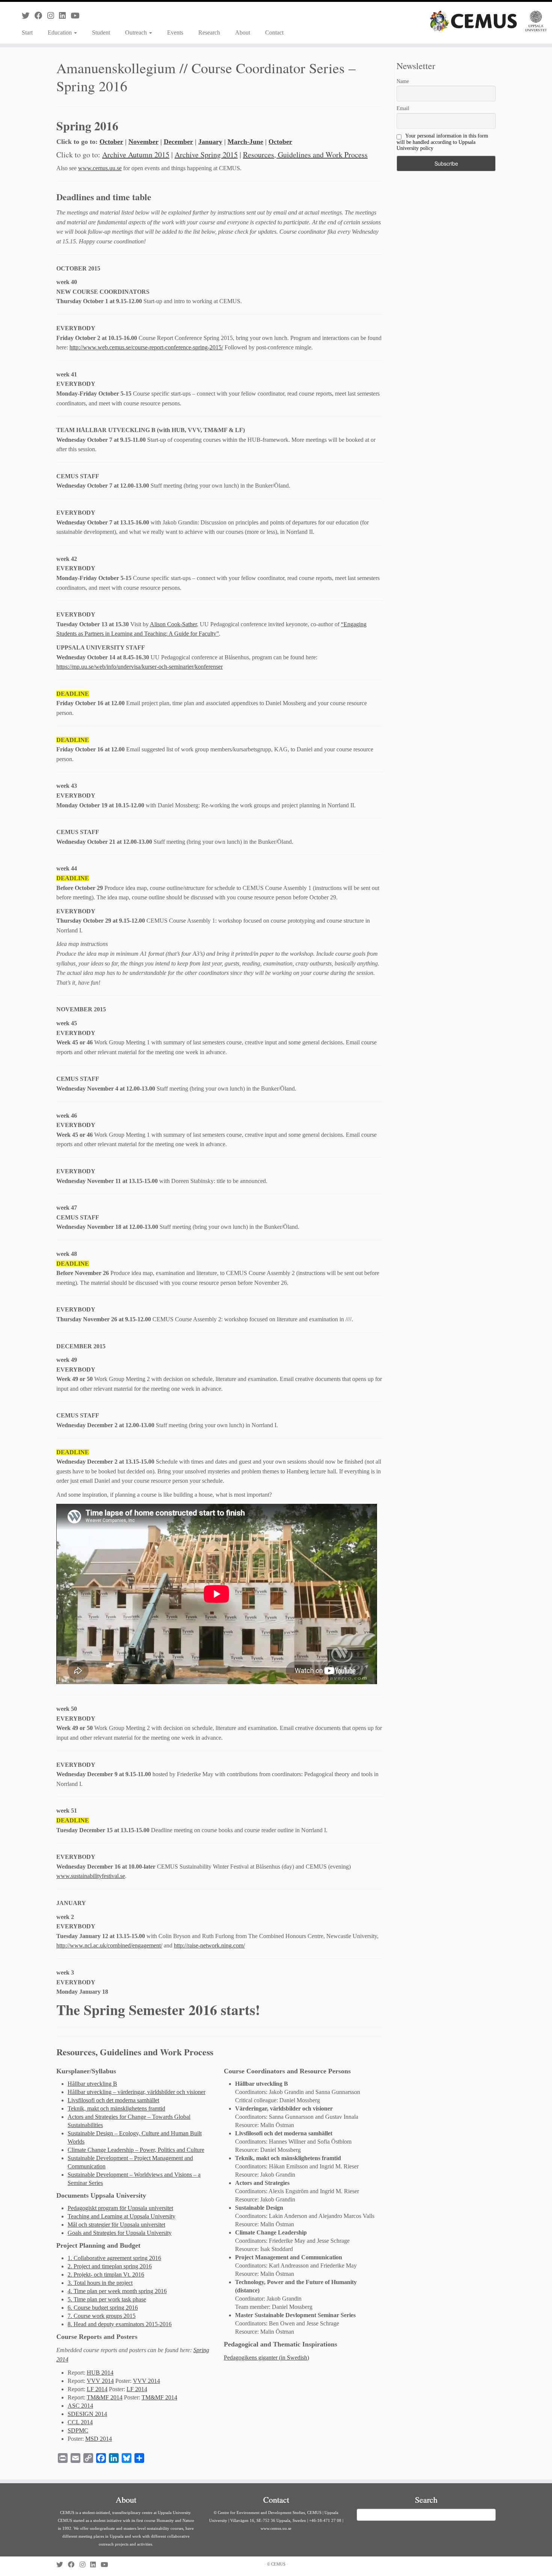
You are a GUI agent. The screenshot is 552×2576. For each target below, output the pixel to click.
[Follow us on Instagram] (53, 16)
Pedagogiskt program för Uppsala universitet (120, 2208)
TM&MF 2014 (105, 2397)
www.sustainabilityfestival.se (91, 1876)
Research (209, 32)
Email (403, 108)
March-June (245, 142)
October (111, 142)
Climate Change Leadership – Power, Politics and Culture (136, 2150)
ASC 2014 (80, 2406)
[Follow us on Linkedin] (65, 16)
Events (175, 32)
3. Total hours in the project (100, 2283)
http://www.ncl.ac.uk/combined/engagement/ (109, 1945)
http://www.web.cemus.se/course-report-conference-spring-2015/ (146, 347)
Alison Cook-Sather (173, 624)
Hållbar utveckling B (92, 2084)
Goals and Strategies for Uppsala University (120, 2233)
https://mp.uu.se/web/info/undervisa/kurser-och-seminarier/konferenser (140, 667)
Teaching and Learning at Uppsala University (121, 2216)
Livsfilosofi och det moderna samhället (113, 2100)
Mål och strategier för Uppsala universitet (116, 2225)
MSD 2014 (99, 2439)
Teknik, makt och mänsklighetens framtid (116, 2108)
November (143, 142)
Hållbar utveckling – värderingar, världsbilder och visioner (136, 2092)
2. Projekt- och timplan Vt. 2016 (106, 2275)
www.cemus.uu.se (100, 168)
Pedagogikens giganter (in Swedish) (266, 2358)
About (243, 32)
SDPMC (78, 2430)
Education (60, 32)
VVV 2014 (100, 2381)
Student (101, 32)
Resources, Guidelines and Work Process (305, 155)
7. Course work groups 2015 (102, 2316)
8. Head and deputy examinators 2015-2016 (120, 2324)
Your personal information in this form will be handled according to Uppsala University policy (442, 142)
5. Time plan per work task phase (107, 2299)
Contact (274, 32)
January (210, 142)
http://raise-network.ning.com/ (209, 1945)
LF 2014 (97, 2389)
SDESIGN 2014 (87, 2414)
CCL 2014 (80, 2422)
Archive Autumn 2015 (136, 155)
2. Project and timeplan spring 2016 (110, 2266)
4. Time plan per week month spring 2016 (117, 2291)
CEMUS (278, 2564)
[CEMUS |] (488, 21)
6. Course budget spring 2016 (103, 2308)
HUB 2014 (100, 2373)
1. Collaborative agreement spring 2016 (114, 2258)
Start (27, 32)
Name (403, 81)
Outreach (137, 32)
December (178, 142)
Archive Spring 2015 (206, 155)
